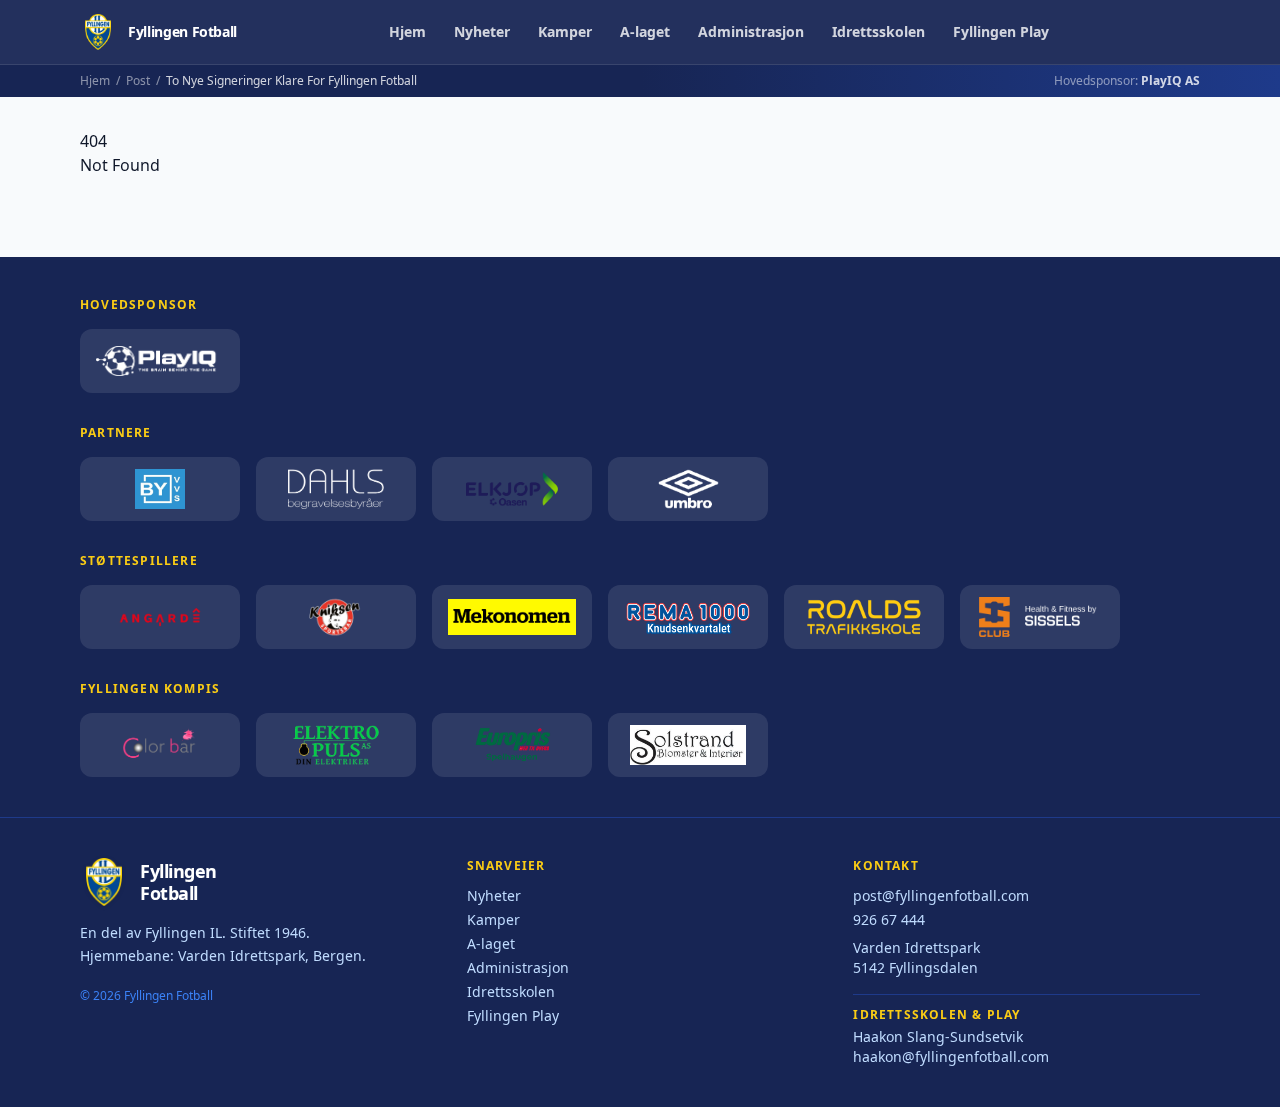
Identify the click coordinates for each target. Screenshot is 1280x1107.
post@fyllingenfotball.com (941, 895)
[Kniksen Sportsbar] (336, 617)
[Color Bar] (160, 745)
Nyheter (482, 31)
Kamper (565, 31)
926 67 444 (889, 919)
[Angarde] (160, 617)
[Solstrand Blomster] (688, 745)
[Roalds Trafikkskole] (864, 617)
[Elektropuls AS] (336, 745)
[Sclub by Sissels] (1040, 617)
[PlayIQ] (160, 361)
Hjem (407, 31)
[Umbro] (688, 489)
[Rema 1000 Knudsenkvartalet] (688, 617)
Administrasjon (751, 31)
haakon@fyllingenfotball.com (951, 1056)
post (138, 81)
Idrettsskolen (878, 31)
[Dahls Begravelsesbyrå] (336, 489)
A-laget (645, 31)
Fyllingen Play (1001, 31)
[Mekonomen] (512, 617)
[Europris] (512, 745)
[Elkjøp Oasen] (512, 489)
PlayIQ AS (1170, 80)
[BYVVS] (160, 489)
